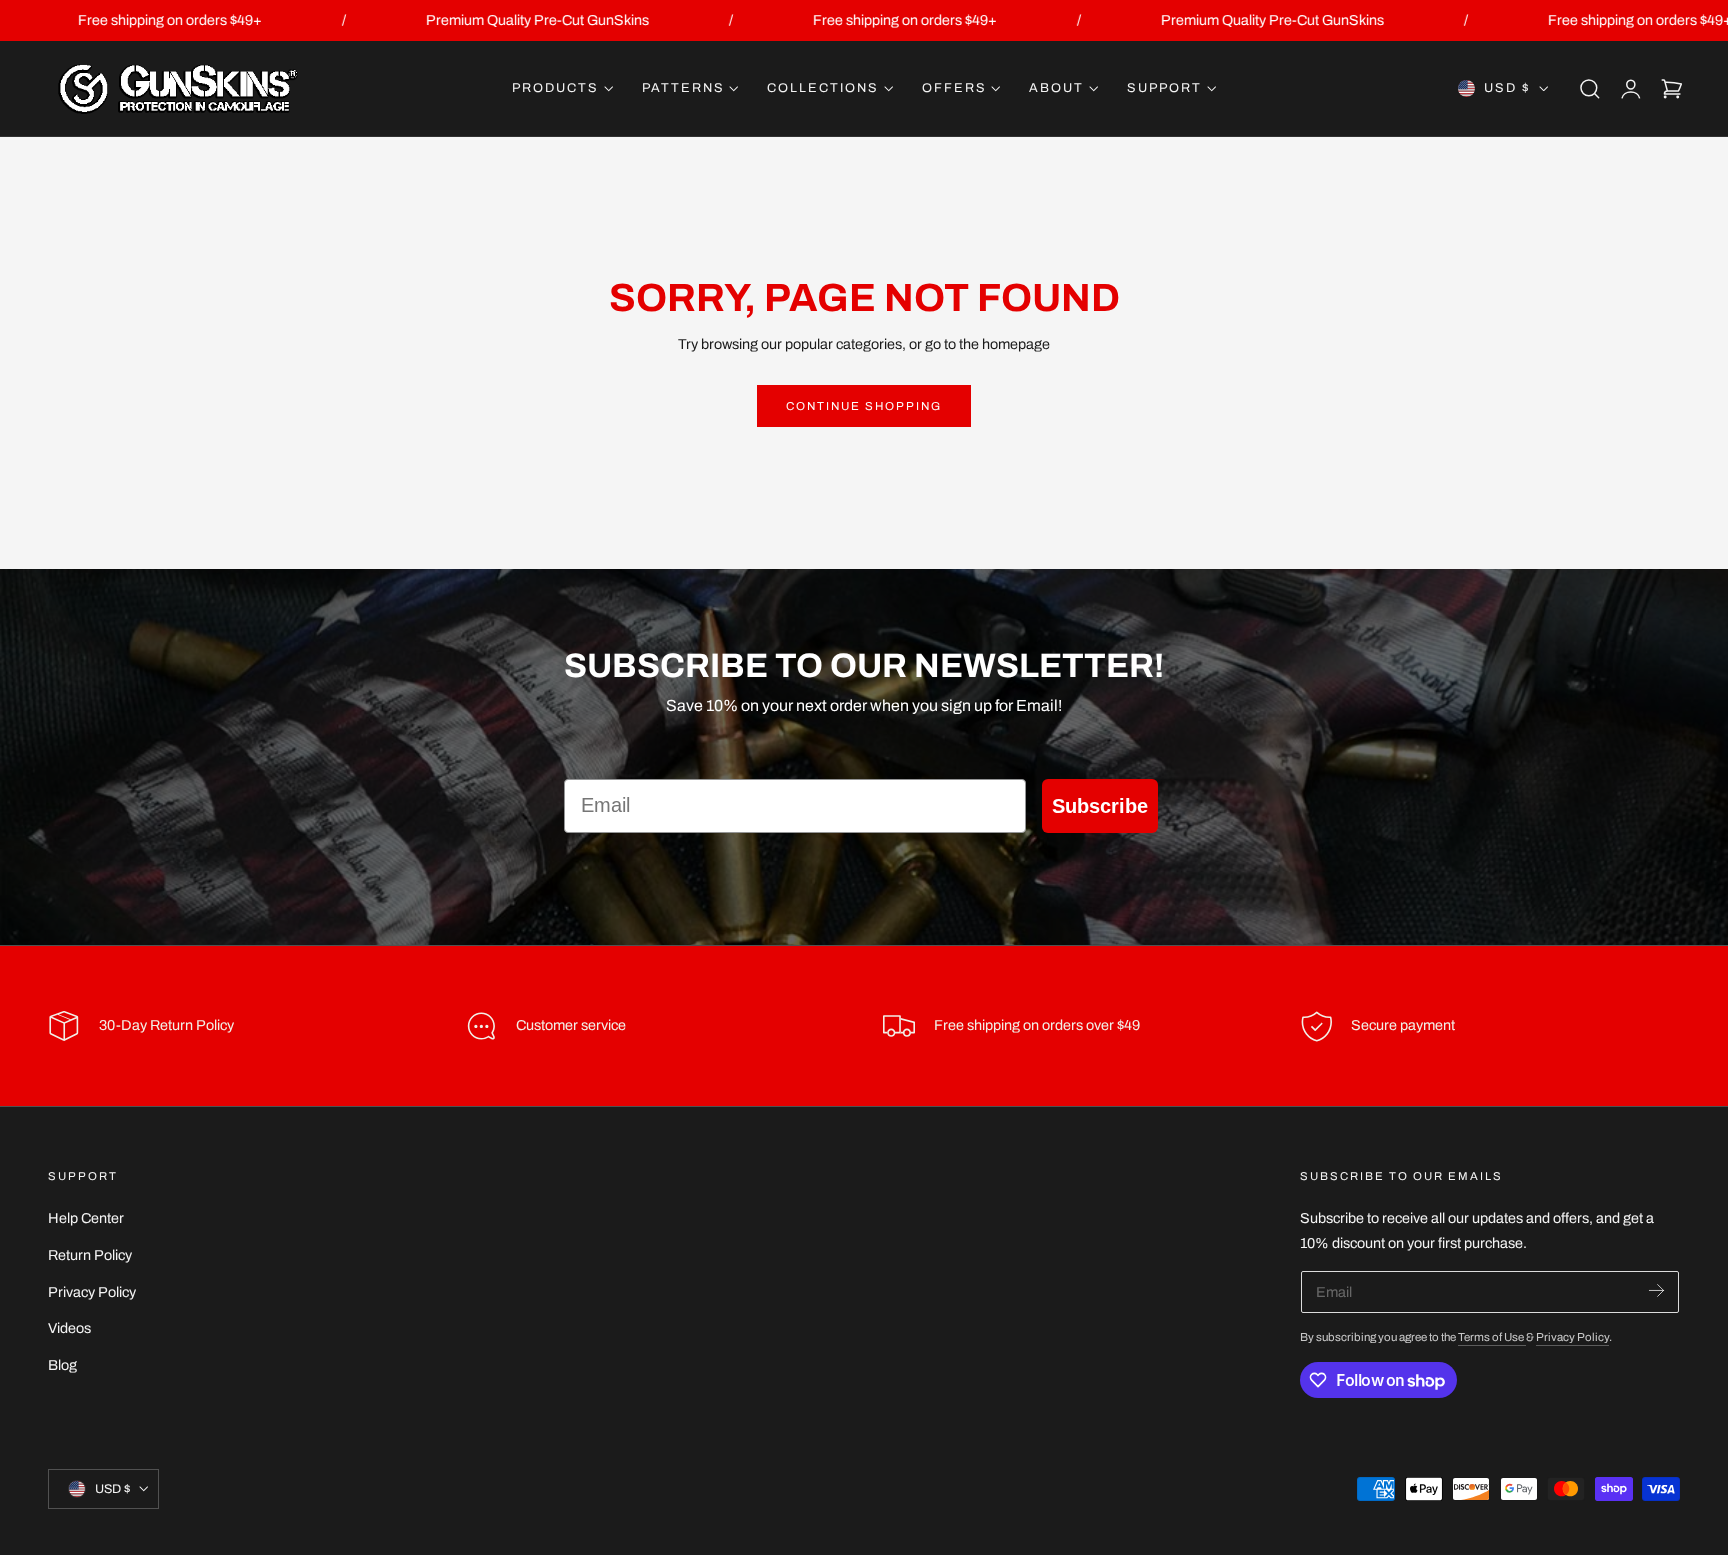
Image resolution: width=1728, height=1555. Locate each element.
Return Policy (90, 1255)
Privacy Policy (92, 1291)
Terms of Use (1492, 1337)
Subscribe (1100, 806)
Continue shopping (864, 406)
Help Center (86, 1218)
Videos (69, 1328)
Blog (62, 1365)
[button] (1590, 89)
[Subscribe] (1656, 1290)
